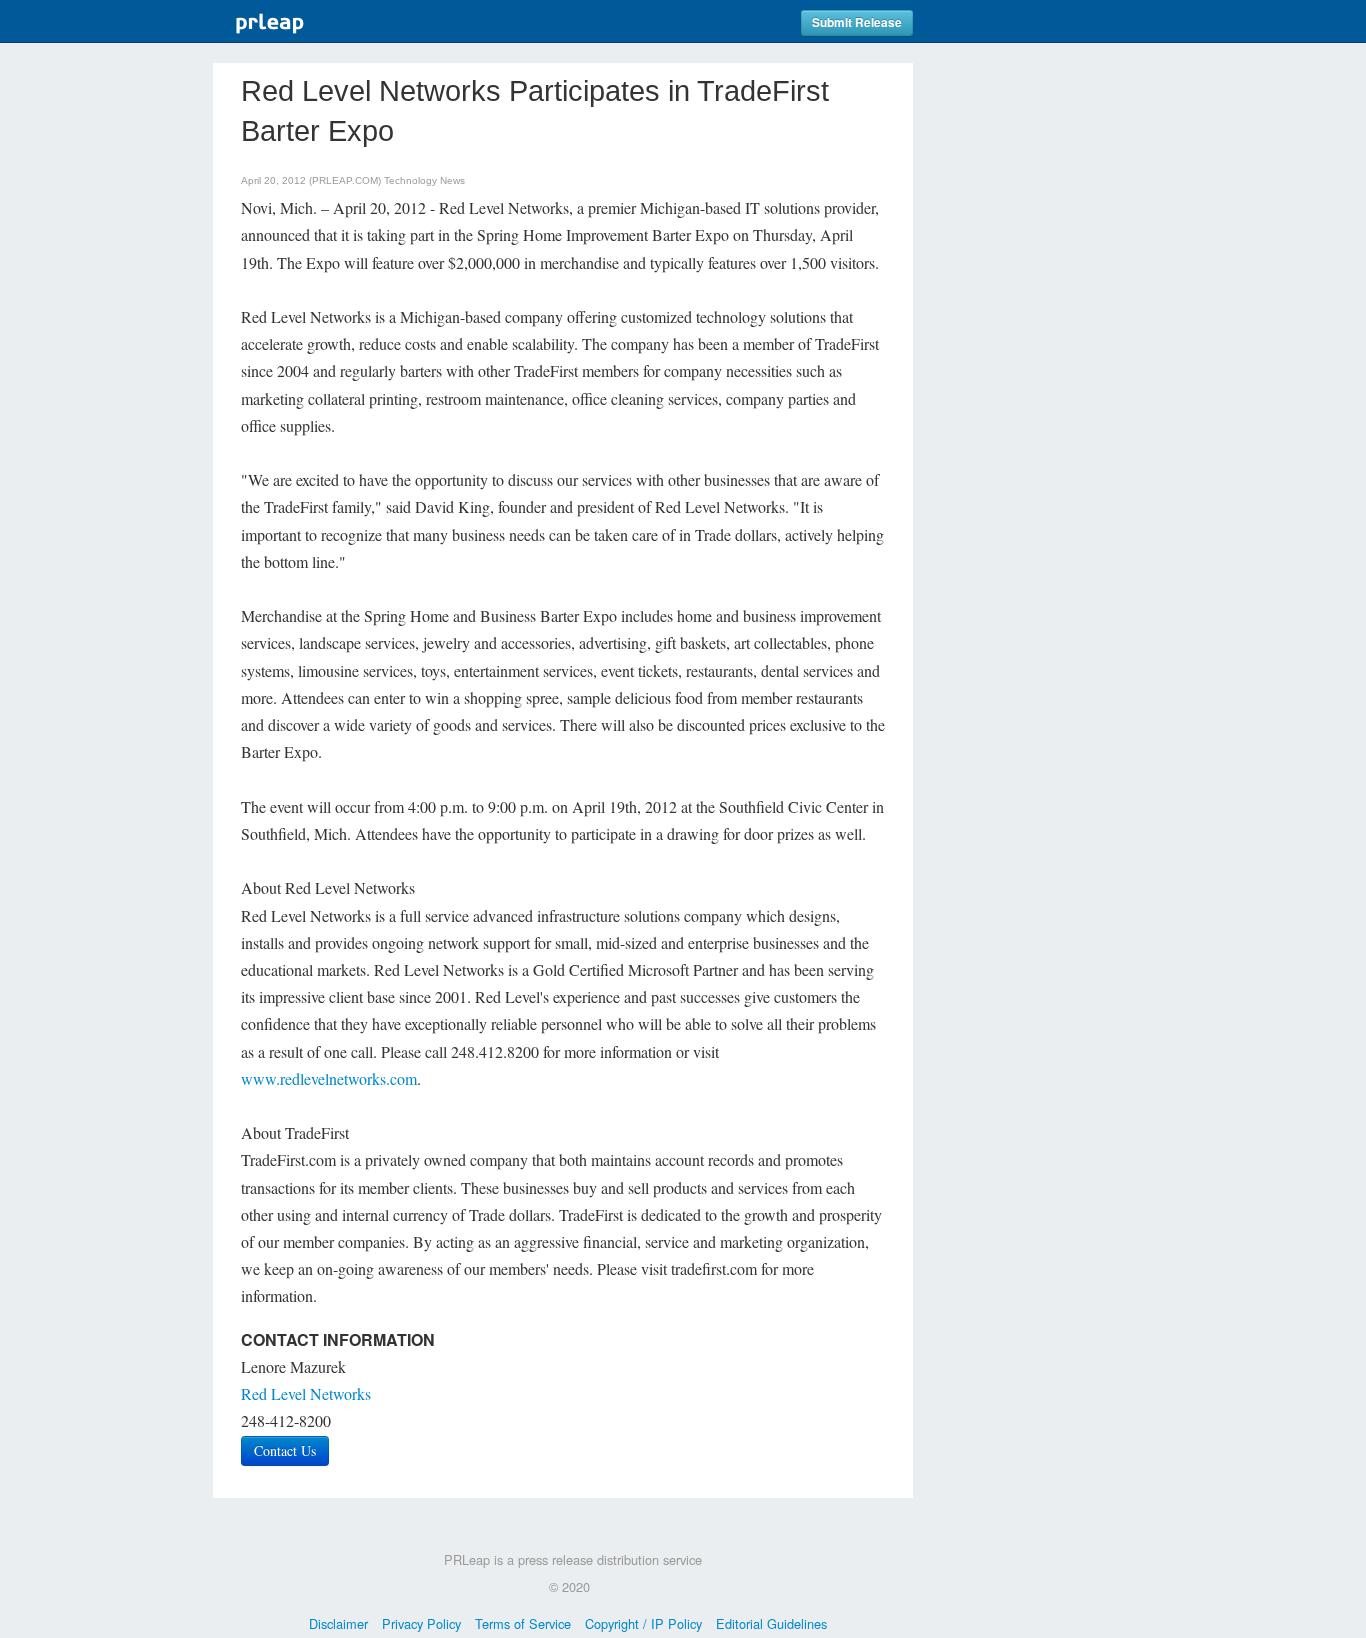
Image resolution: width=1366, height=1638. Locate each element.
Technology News (424, 180)
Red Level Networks (306, 1393)
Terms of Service (523, 1623)
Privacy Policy (421, 1623)
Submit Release (857, 22)
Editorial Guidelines (771, 1623)
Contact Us (285, 1450)
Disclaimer (338, 1623)
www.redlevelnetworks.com (329, 1078)
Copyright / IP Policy (643, 1623)
